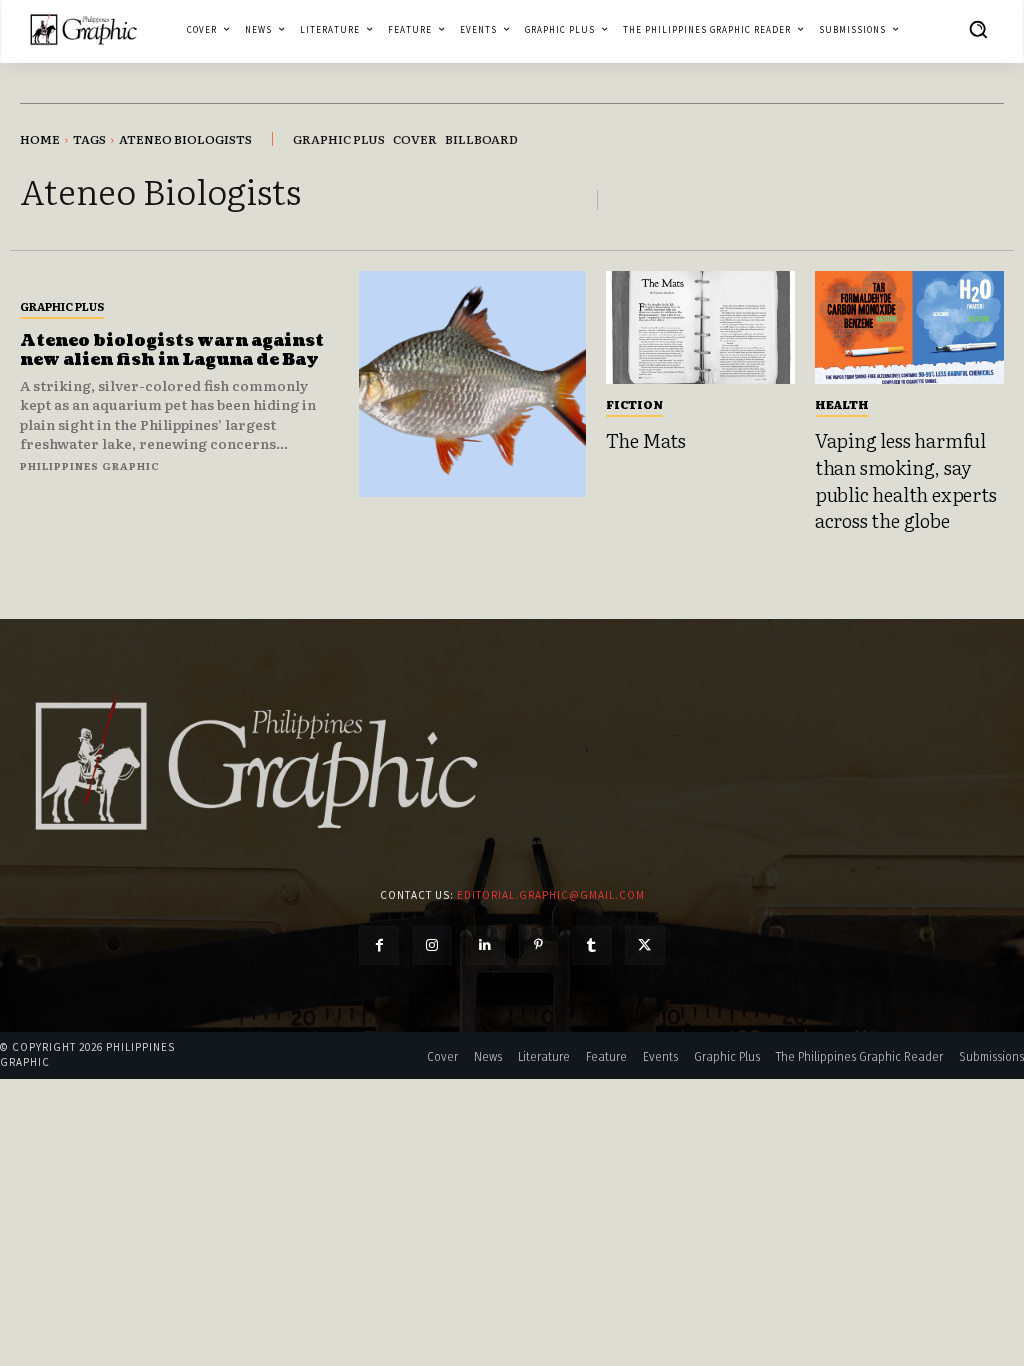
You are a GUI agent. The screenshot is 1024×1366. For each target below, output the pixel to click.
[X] (644, 945)
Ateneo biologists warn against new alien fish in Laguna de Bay (172, 350)
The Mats (646, 440)
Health (842, 404)
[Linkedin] (485, 945)
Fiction (634, 404)
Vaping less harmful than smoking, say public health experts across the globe (906, 480)
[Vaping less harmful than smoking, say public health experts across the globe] (909, 327)
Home (40, 139)
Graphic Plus (62, 306)
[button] (978, 29)
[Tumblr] (591, 945)
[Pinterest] (538, 945)
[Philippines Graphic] (83, 29)
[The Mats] (700, 327)
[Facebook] (378, 945)
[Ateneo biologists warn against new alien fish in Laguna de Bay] (472, 384)
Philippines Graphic (90, 465)
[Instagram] (432, 945)
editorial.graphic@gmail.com (551, 895)
